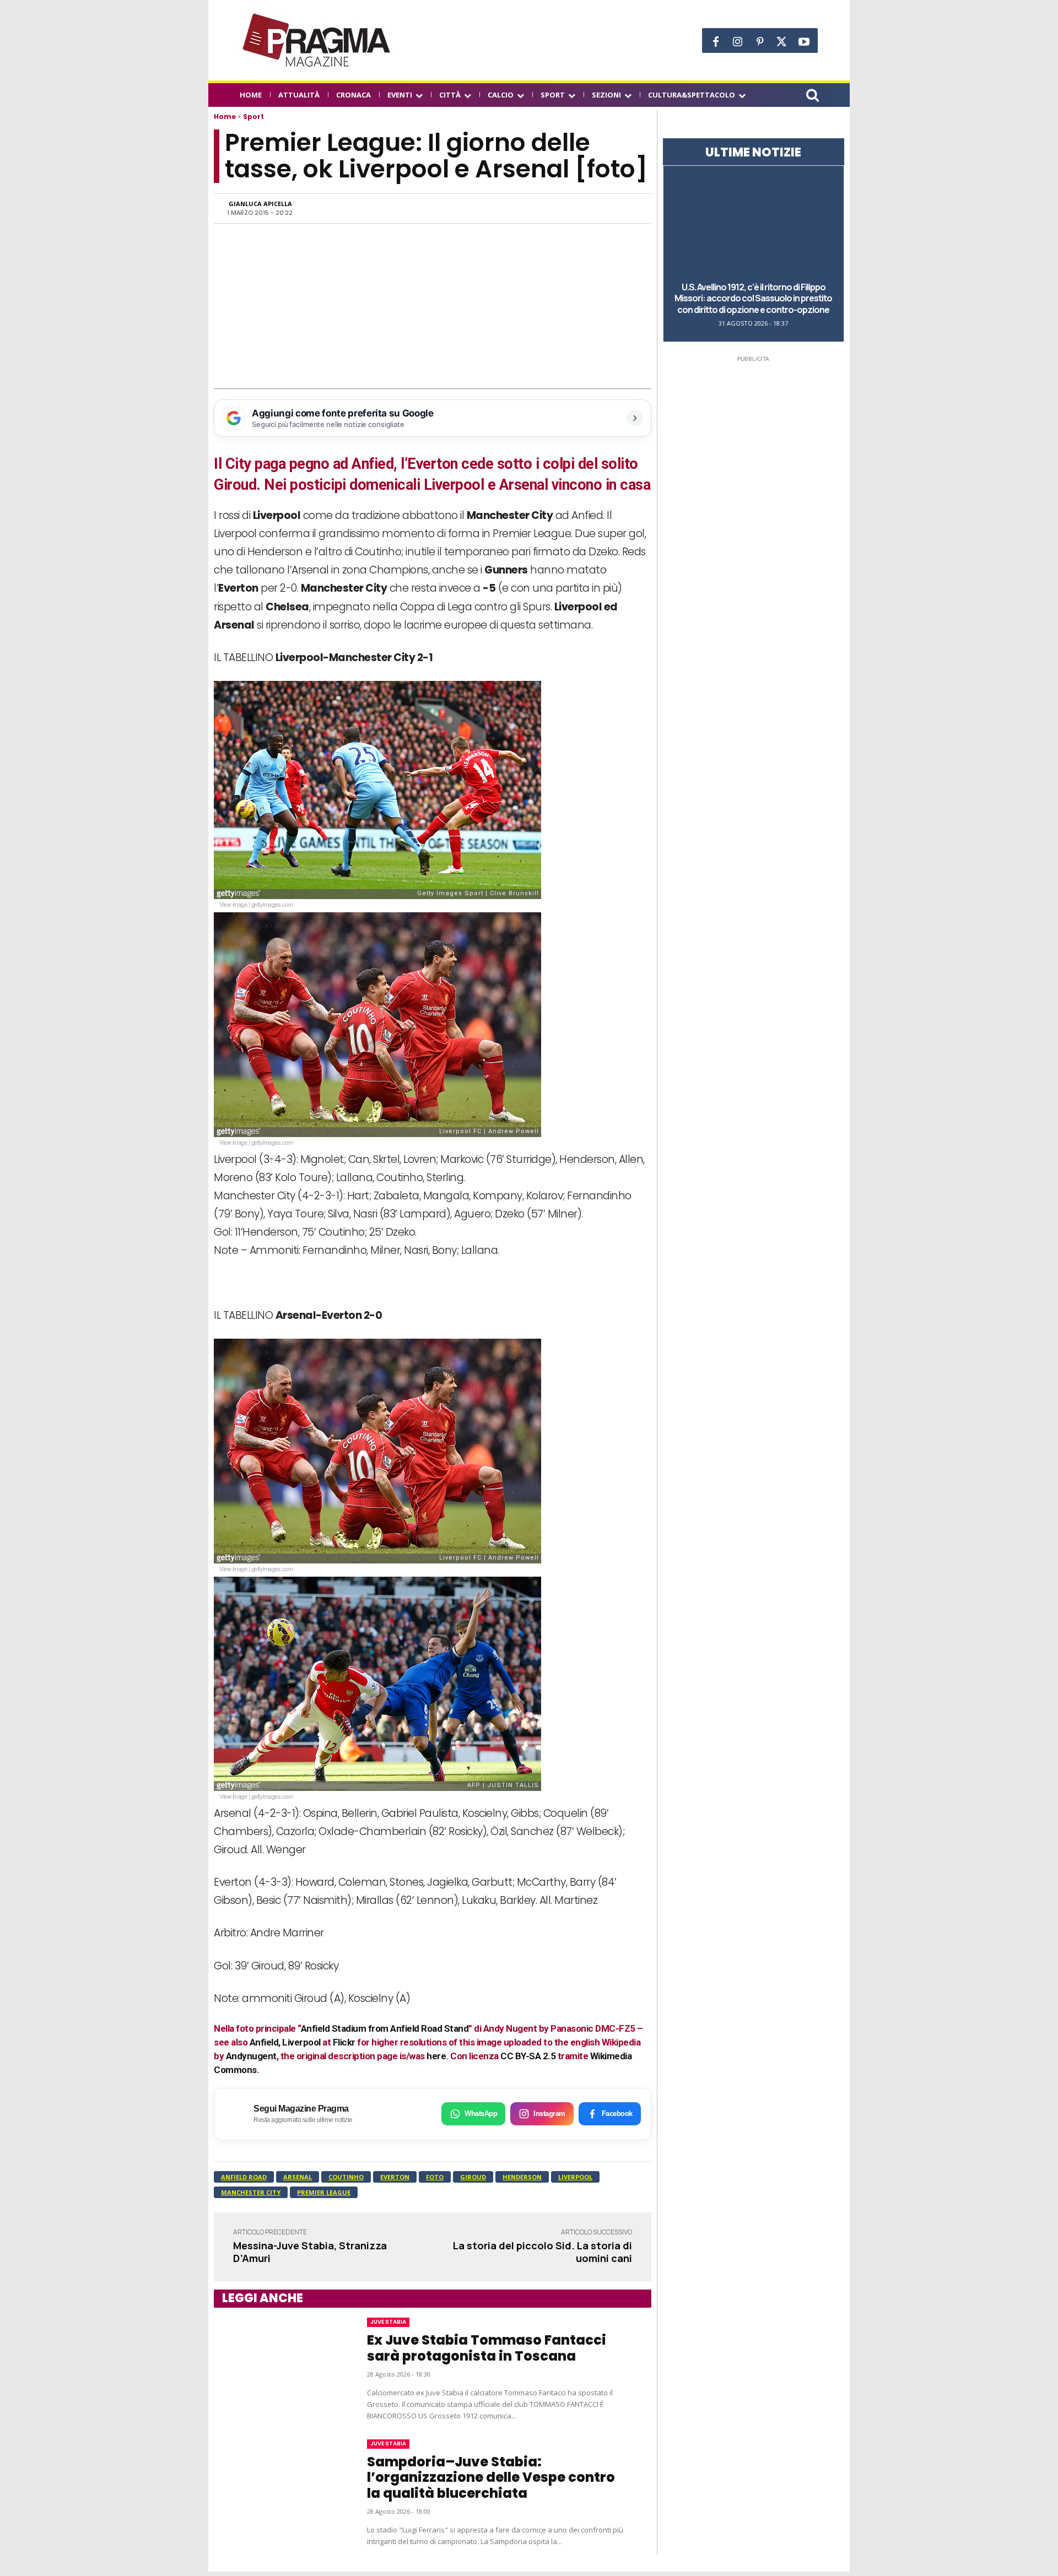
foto (435, 2177)
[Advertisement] (433, 306)
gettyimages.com (272, 904)
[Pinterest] (760, 42)
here (436, 2056)
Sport (253, 117)
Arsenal (298, 2177)
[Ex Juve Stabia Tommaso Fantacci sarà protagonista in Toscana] (279, 2369)
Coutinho (346, 2177)
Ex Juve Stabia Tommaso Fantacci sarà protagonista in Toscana (487, 2348)
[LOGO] (317, 40)
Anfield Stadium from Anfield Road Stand (385, 2028)
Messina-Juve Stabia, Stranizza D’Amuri (310, 2252)
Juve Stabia (388, 2322)
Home (225, 117)
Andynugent (251, 2056)
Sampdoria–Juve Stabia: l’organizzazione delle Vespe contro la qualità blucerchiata (491, 2478)
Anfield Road (244, 2177)
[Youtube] (804, 42)
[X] (782, 42)
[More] (627, 208)
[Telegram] (575, 208)
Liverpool (575, 2177)
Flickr (344, 2042)
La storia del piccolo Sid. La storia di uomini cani (543, 2252)
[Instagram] (738, 42)
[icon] (812, 97)
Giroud (473, 2177)
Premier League (324, 2192)
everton (395, 2177)
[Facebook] (716, 42)
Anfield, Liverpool (285, 2042)
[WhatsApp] (525, 208)
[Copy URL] (601, 208)
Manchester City (251, 2192)
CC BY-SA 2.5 (528, 2056)
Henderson (522, 2177)
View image (233, 904)
